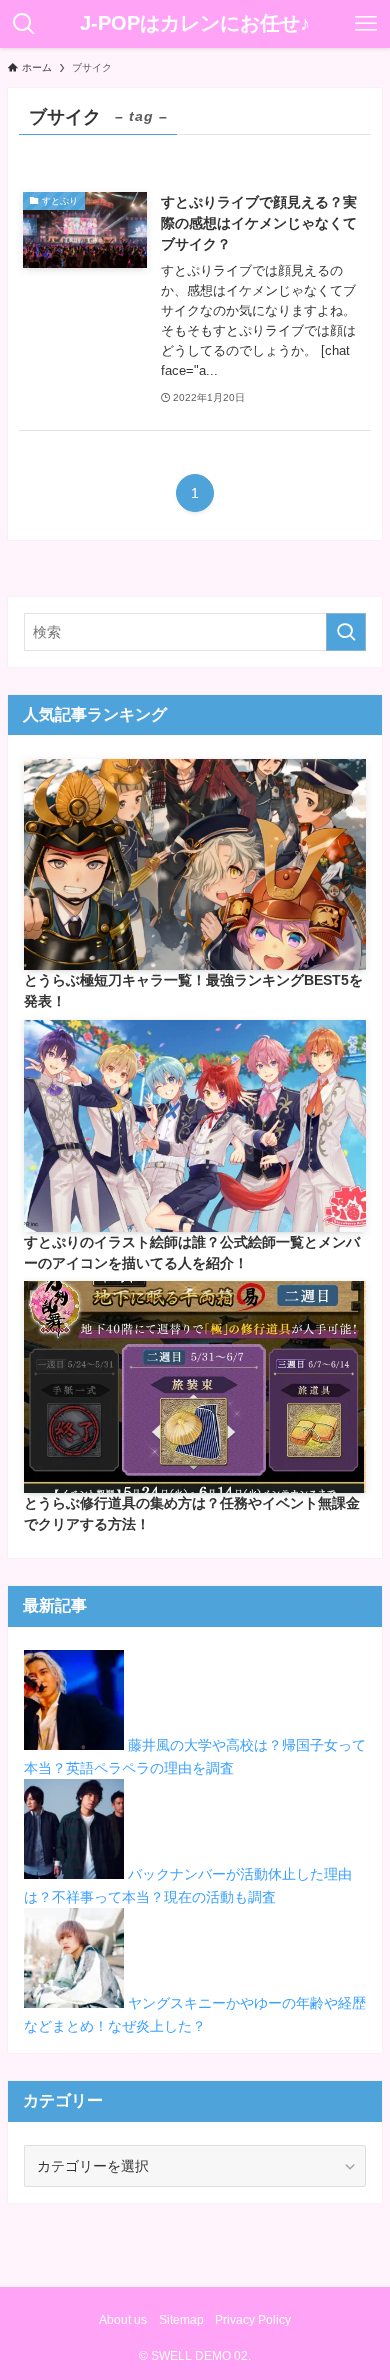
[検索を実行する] (346, 632)
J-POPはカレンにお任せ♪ (195, 24)
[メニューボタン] (366, 24)
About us (123, 2319)
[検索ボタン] (24, 24)
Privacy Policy (253, 2319)
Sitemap (181, 2319)
